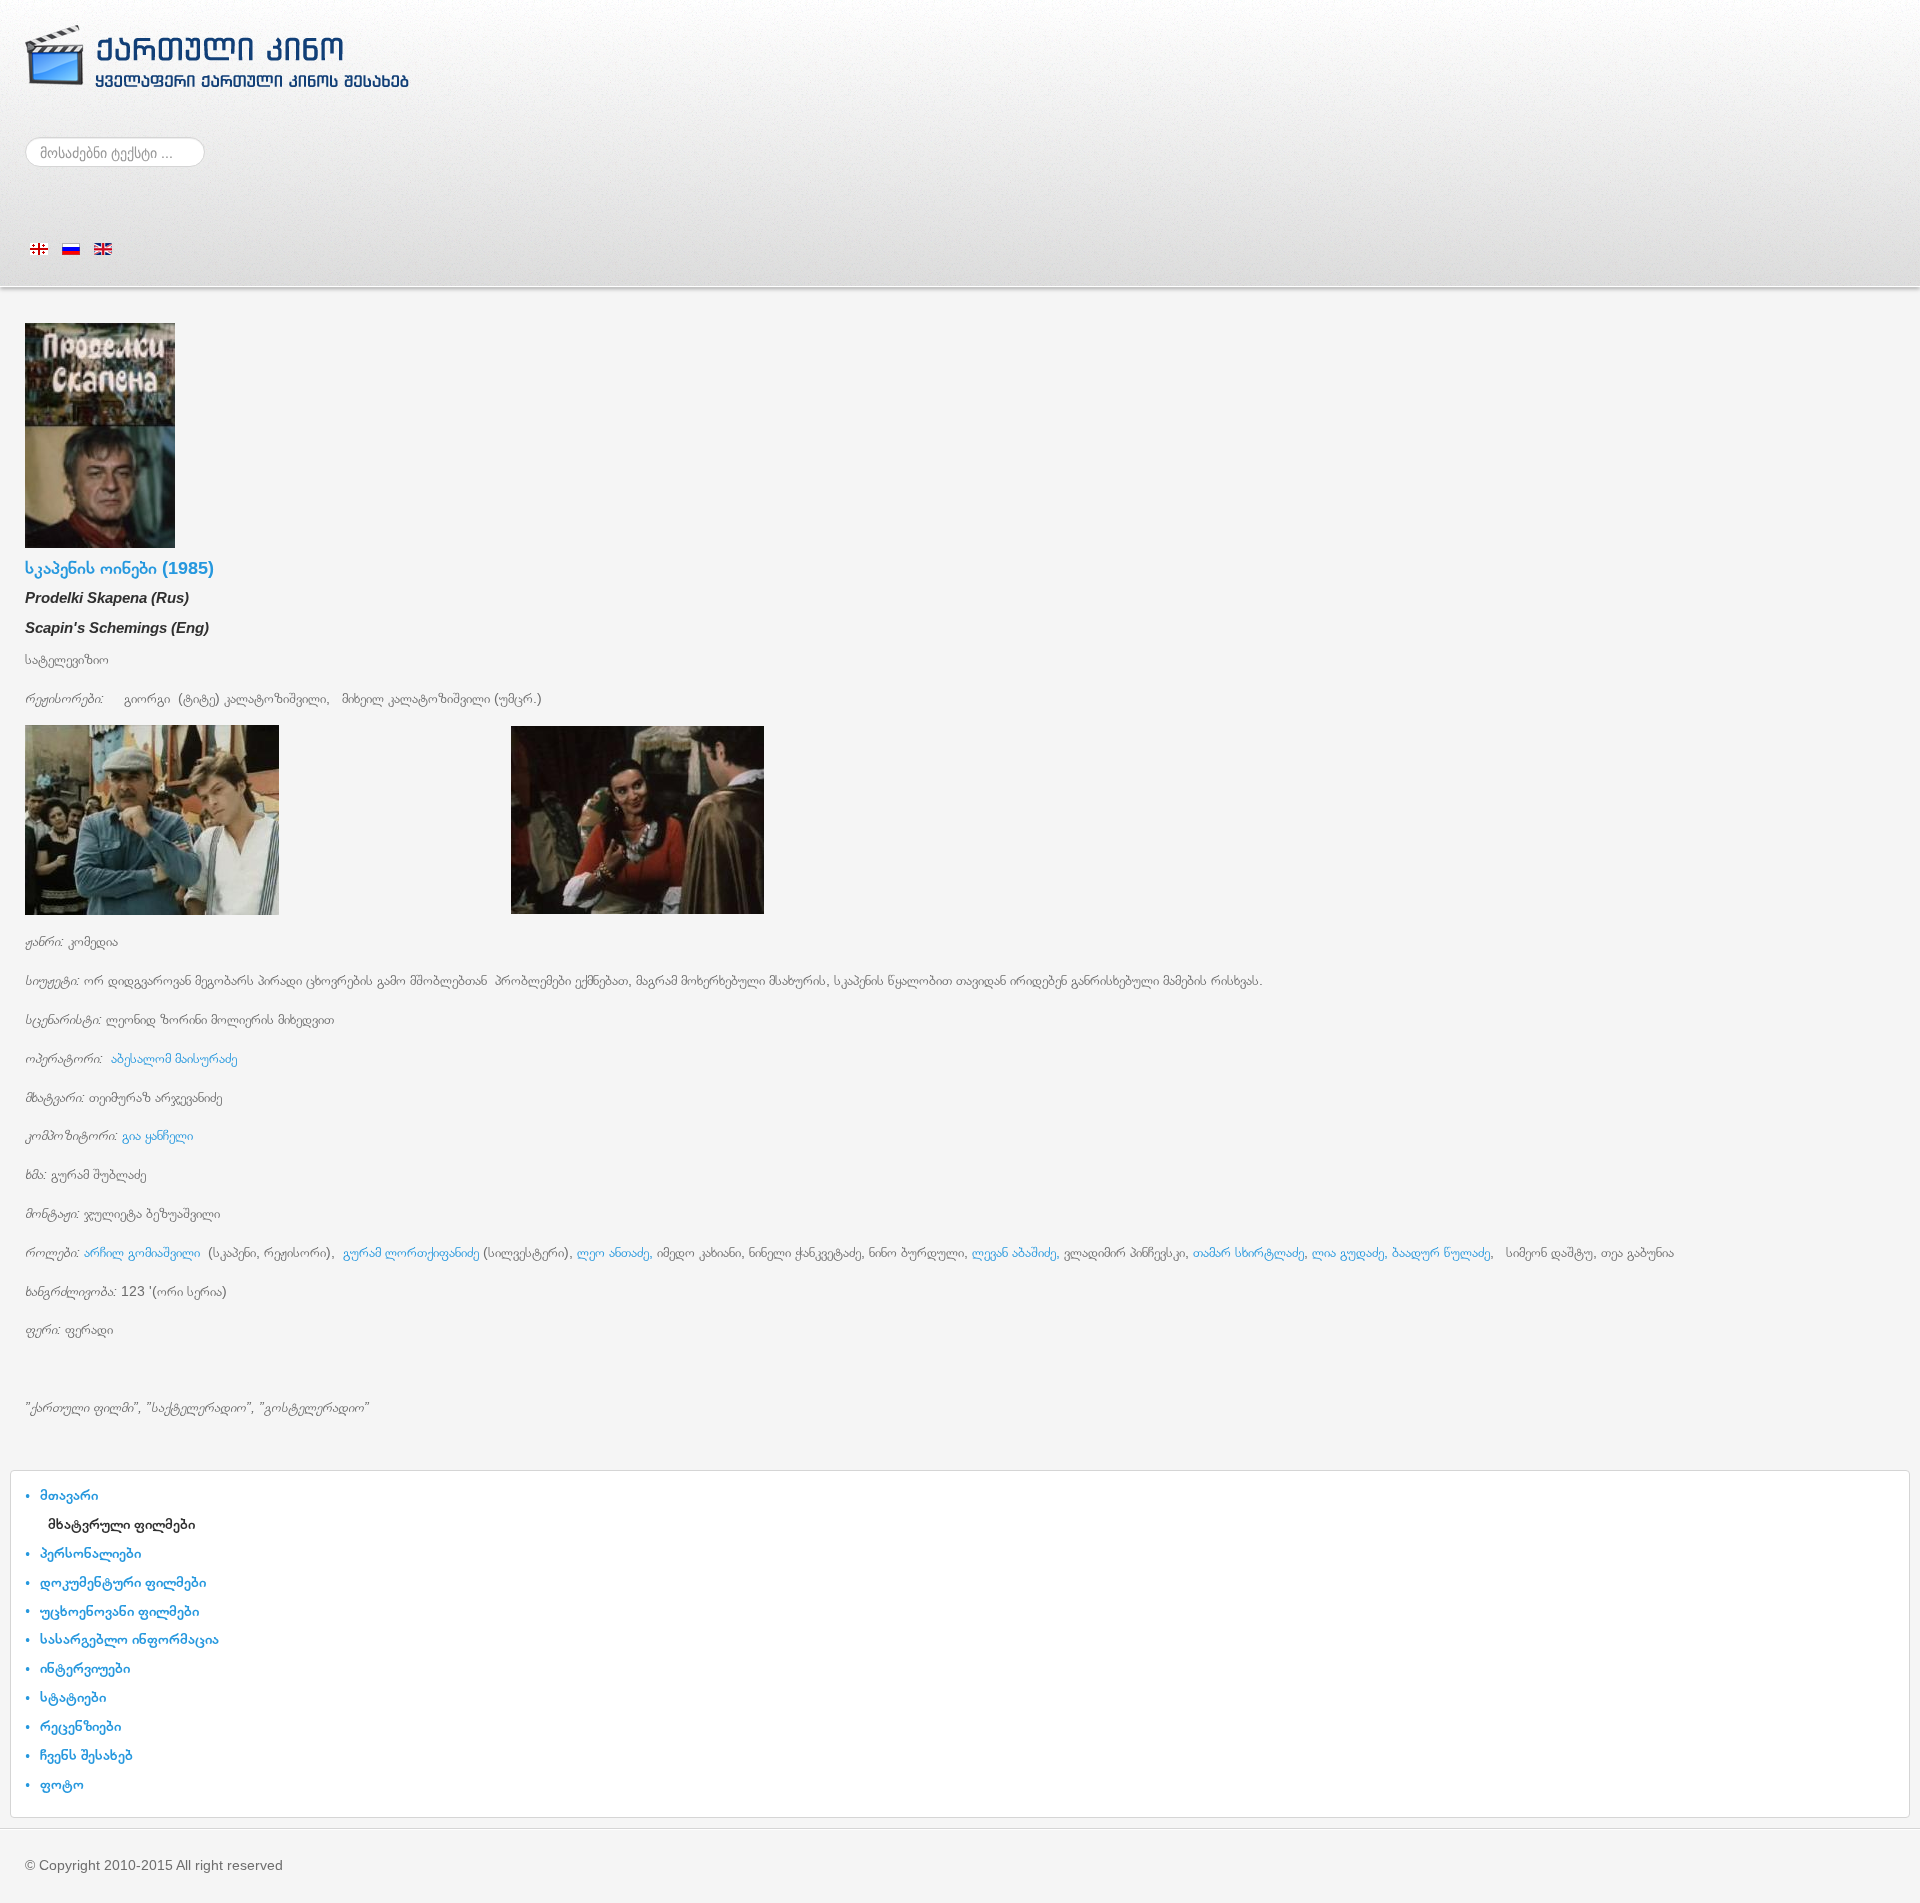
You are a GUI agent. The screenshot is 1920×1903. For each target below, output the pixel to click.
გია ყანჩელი (157, 1135)
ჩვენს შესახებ (86, 1754)
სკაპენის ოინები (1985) (119, 568)
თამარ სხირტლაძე (1248, 1252)
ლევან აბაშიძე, (1016, 1252)
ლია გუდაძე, (1348, 1252)
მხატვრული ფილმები (121, 1523)
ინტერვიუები (85, 1667)
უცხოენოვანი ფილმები (119, 1610)
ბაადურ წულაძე (1441, 1252)
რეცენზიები (80, 1725)
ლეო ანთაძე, (615, 1252)
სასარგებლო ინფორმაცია (129, 1638)
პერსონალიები (90, 1552)
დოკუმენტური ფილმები (123, 1581)
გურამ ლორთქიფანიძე (411, 1252)
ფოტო (62, 1783)
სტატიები (73, 1696)
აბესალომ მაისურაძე (174, 1058)
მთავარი (69, 1494)
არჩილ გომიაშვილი (144, 1252)
